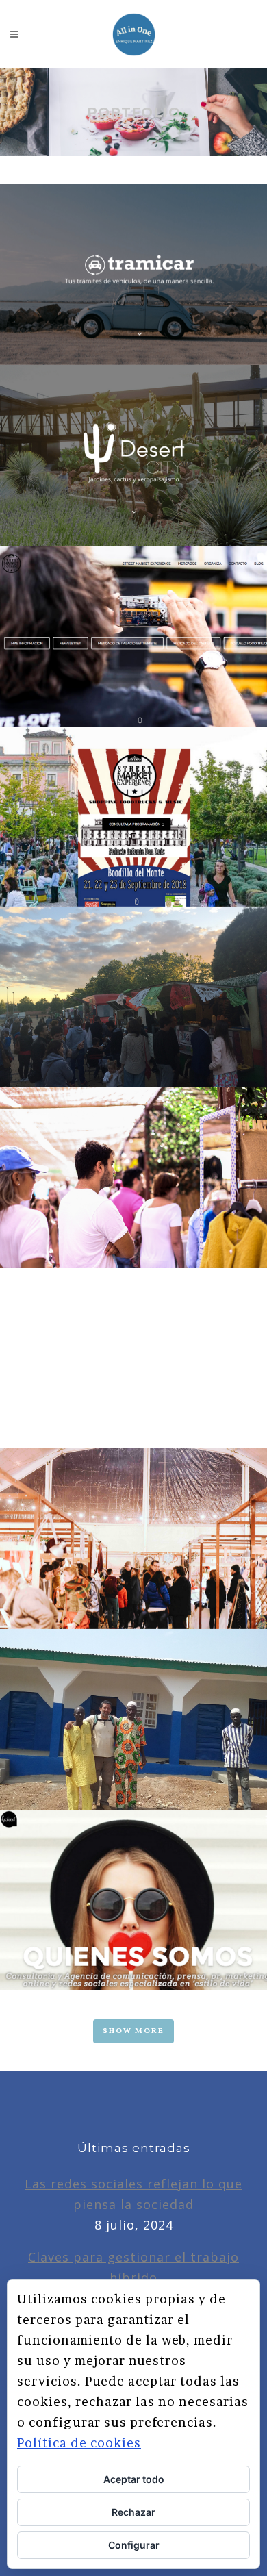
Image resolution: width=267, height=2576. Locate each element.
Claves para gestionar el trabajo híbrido (133, 2267)
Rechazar (133, 2512)
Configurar (134, 2545)
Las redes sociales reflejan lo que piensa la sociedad (133, 2194)
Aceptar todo (134, 2479)
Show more (133, 2031)
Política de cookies (79, 2443)
